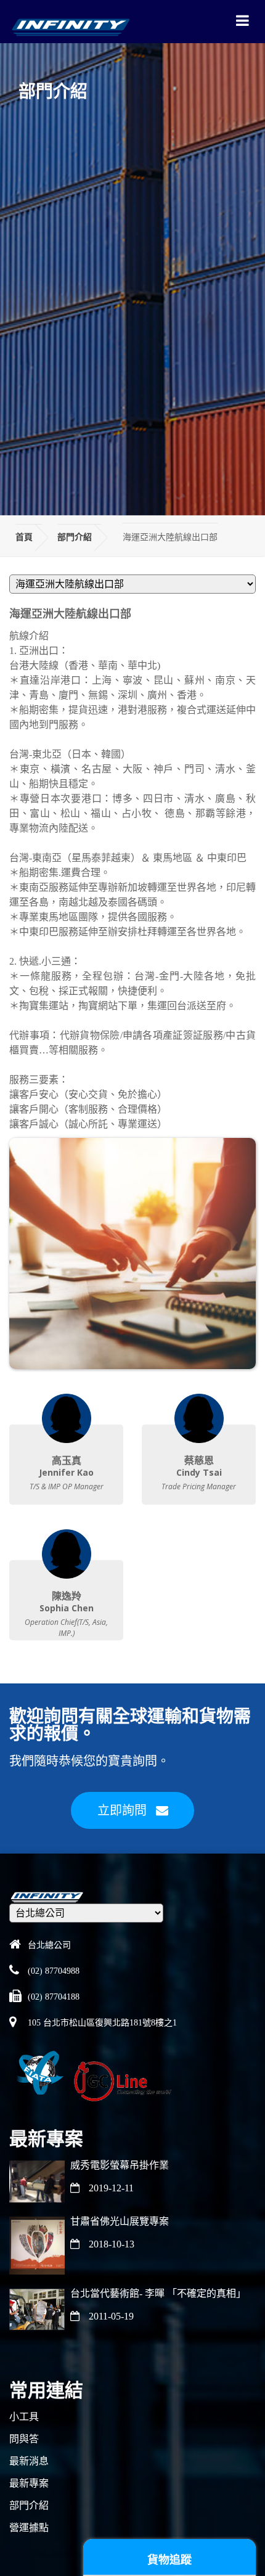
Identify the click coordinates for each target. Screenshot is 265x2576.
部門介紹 (75, 537)
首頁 (24, 537)
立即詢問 (122, 1810)
